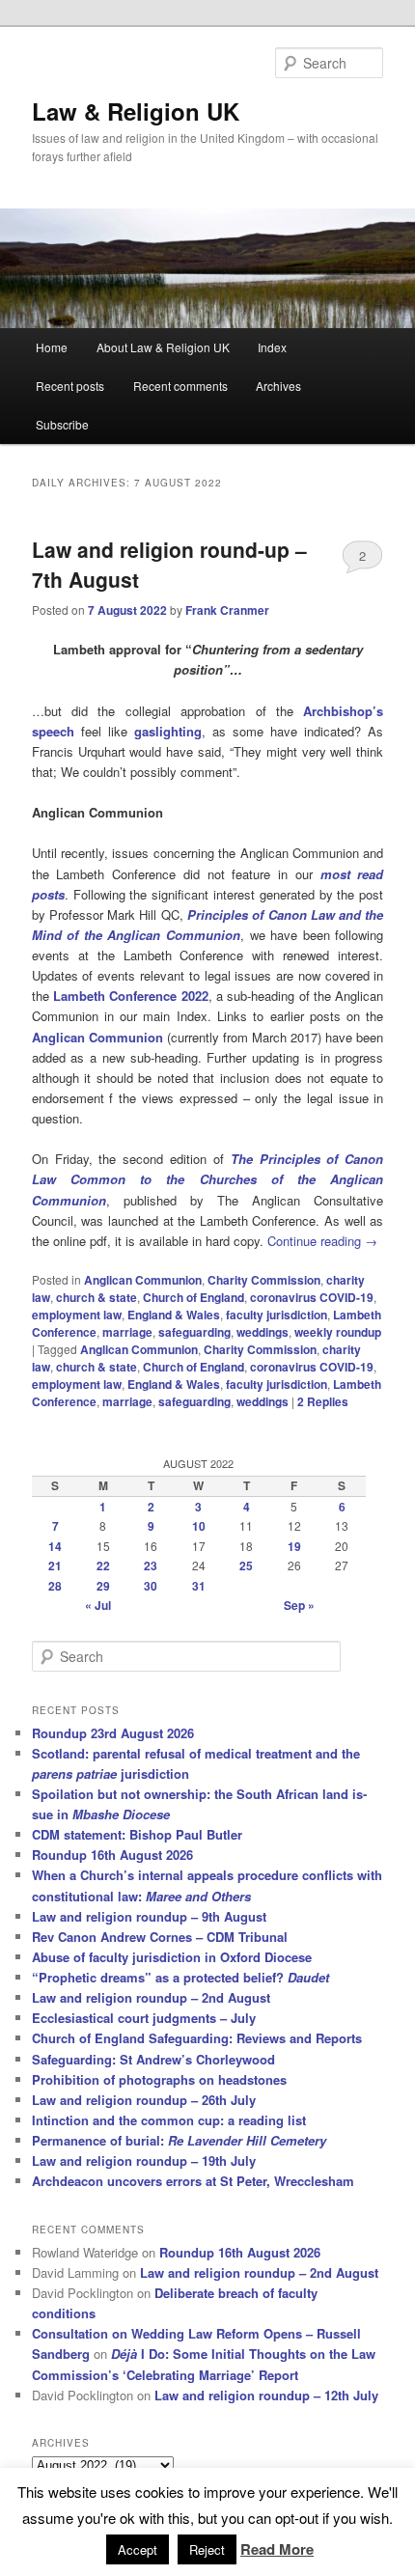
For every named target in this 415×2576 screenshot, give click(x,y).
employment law (77, 1315)
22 (103, 1565)
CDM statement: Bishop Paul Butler (137, 1834)
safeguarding (194, 1332)
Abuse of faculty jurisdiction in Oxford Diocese (172, 1957)
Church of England (194, 1297)
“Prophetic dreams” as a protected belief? (180, 1977)
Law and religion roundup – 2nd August (151, 1997)
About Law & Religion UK (163, 347)
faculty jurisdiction (277, 1315)
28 (55, 1586)
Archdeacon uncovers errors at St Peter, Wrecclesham (193, 2181)
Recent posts (70, 386)
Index (272, 347)
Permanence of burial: (179, 2140)
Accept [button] (138, 2549)
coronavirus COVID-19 (312, 1297)
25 (246, 1565)
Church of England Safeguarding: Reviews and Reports (197, 2038)
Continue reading (322, 1241)
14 (55, 1546)
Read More (277, 2549)
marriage (127, 1332)
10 (199, 1526)
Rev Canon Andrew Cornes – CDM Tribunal (160, 1937)
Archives (278, 386)
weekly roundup (338, 1332)
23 (151, 1565)
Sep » (299, 1605)
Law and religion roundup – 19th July (144, 2161)
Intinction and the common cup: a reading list (169, 2120)
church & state (97, 1297)
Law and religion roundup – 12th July (266, 2395)
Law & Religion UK (136, 111)
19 (294, 1546)
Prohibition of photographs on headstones (159, 2079)
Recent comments (180, 386)
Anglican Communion (97, 1037)
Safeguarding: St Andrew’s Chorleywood (153, 2059)
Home (52, 347)
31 (199, 1586)
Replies (323, 1401)
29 (103, 1586)
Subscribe (62, 424)
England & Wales (174, 1315)
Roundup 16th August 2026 (112, 1855)
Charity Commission (264, 1280)
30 (151, 1586)
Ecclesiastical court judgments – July (144, 2018)
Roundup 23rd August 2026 (113, 1733)
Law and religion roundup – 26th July (144, 2100)
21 (55, 1565)
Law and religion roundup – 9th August (149, 1916)
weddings (263, 1332)
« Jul (98, 1605)
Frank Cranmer (227, 610)
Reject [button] (207, 2549)
